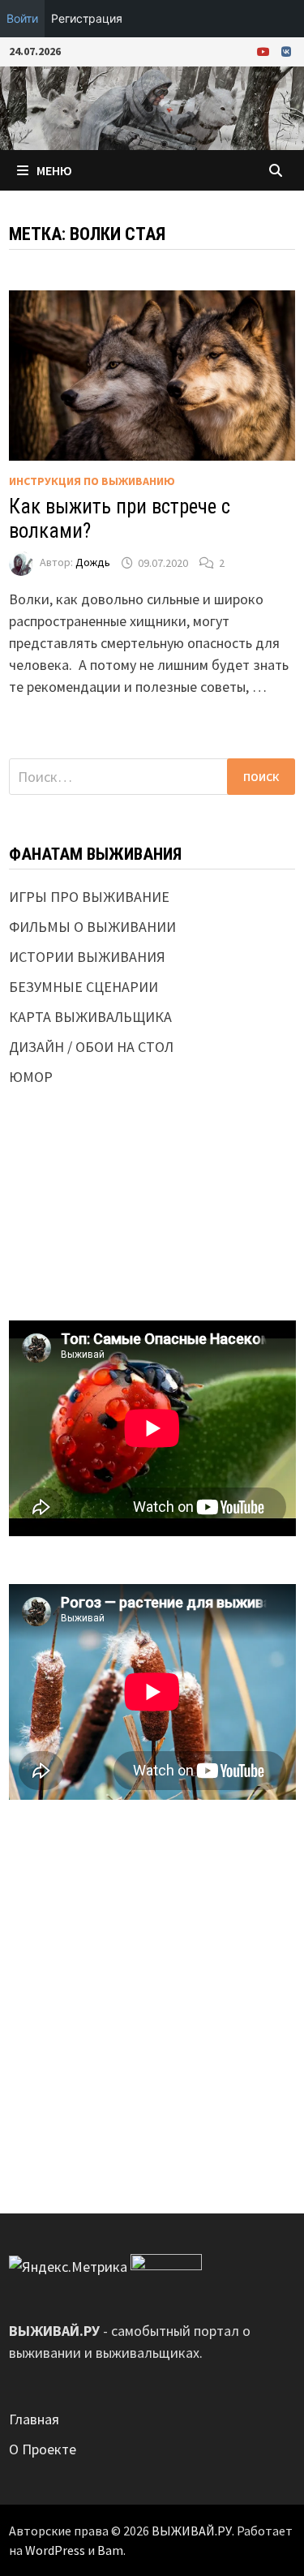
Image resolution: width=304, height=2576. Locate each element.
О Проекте (43, 2449)
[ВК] (286, 51)
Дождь (93, 563)
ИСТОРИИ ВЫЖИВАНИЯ (87, 957)
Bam (110, 2550)
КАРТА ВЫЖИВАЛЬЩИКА (90, 1017)
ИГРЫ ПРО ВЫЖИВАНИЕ (89, 897)
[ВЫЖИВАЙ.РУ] (152, 107)
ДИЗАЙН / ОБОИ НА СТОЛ (91, 1047)
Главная (34, 2419)
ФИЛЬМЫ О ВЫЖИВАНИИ (92, 927)
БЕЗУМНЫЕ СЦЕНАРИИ (83, 987)
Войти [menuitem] (22, 18)
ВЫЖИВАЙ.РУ (192, 2531)
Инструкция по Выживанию (92, 481)
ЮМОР (31, 1077)
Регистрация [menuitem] (87, 18)
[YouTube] (265, 51)
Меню (54, 170)
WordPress (55, 2550)
